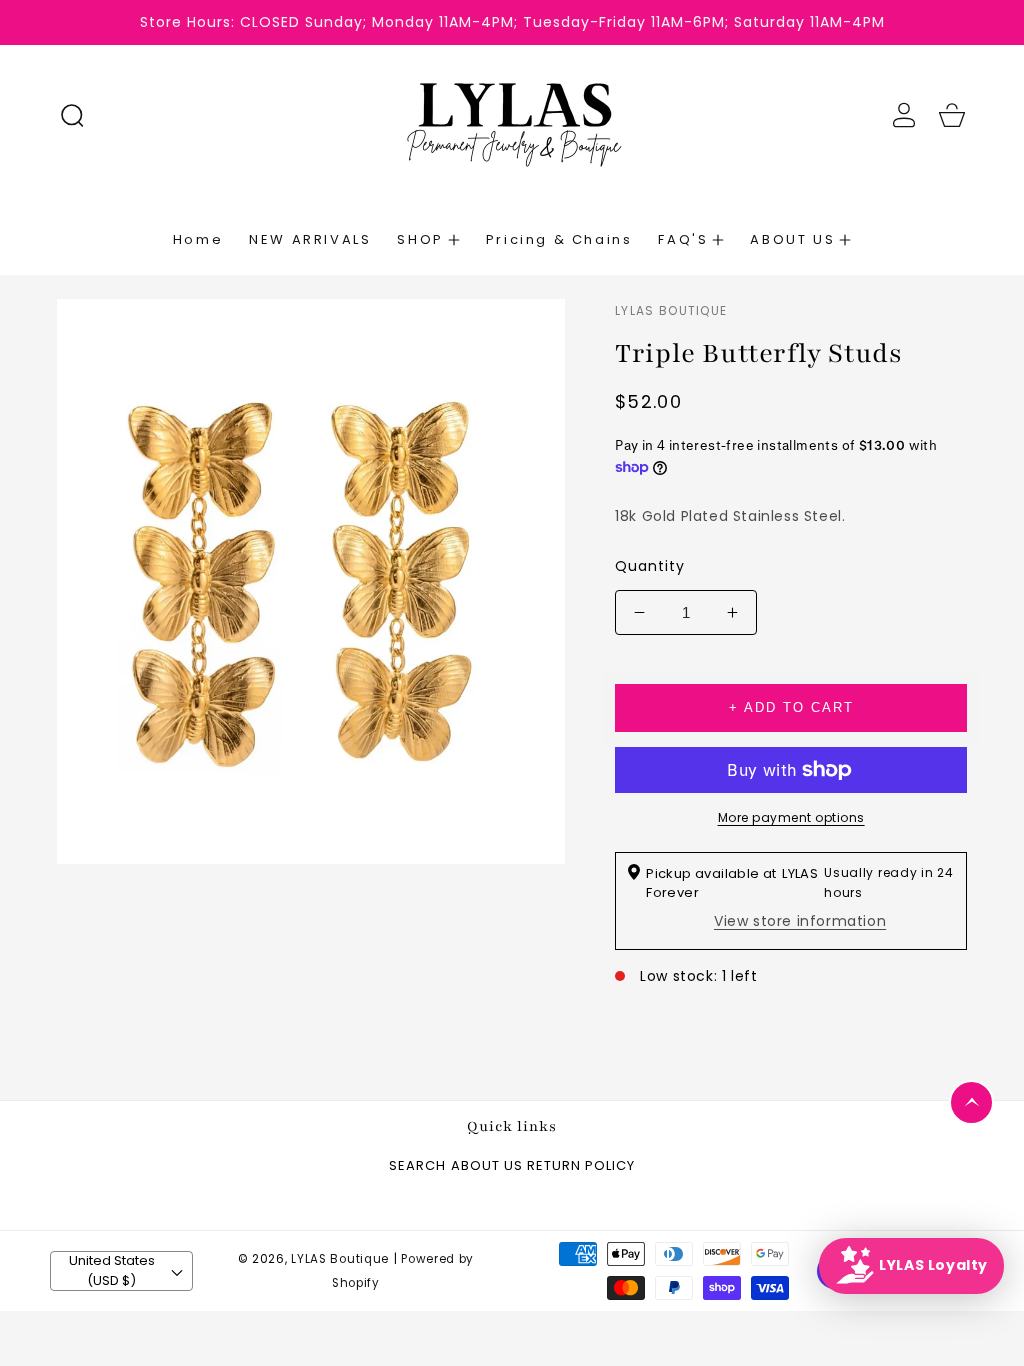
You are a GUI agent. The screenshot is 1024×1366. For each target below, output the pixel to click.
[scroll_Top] (971, 1102)
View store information (800, 921)
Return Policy (581, 1166)
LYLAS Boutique (340, 1259)
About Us (487, 1166)
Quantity (650, 566)
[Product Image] (311, 581)
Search (417, 1166)
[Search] (72, 115)
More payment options (791, 817)
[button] (72, 115)
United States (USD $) (112, 1270)
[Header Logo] (512, 115)
